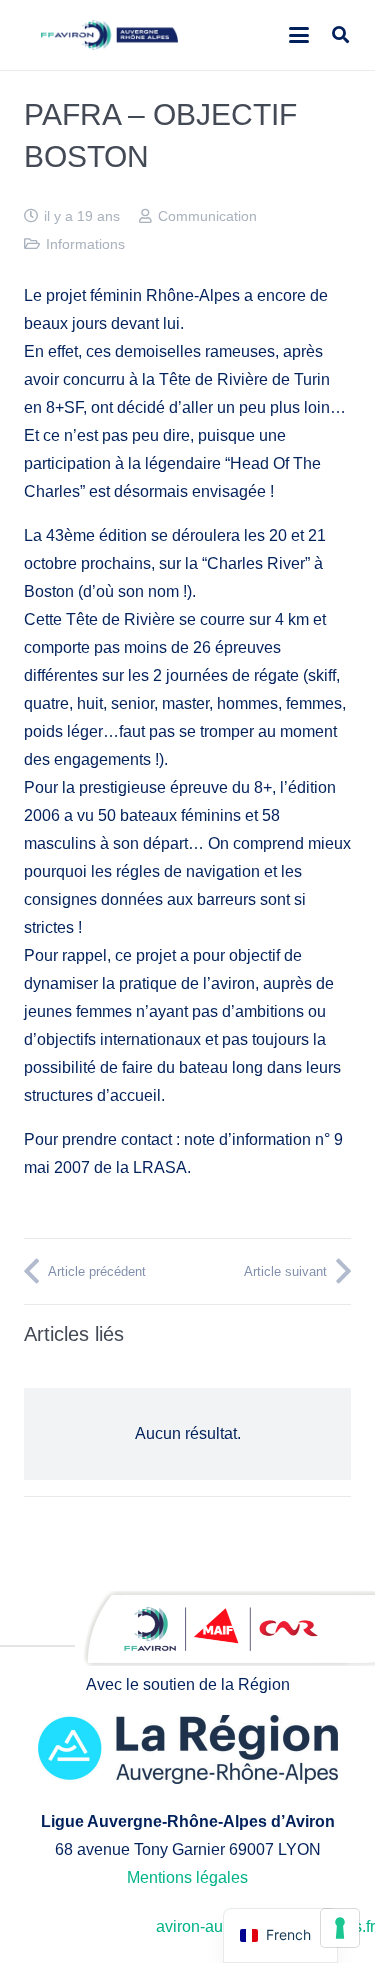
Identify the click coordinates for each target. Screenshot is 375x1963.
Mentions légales (187, 1877)
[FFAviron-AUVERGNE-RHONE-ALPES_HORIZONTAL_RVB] (109, 35)
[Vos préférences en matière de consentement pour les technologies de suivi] (340, 1928)
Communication (207, 216)
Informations (85, 244)
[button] (299, 35)
